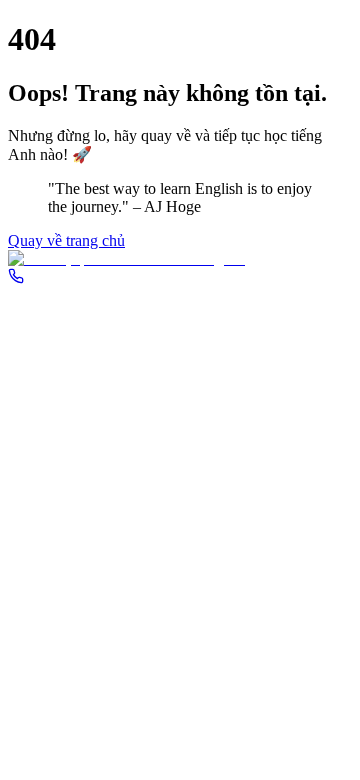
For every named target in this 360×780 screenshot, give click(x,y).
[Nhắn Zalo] (180, 259)
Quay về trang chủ (66, 240)
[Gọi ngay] (16, 278)
